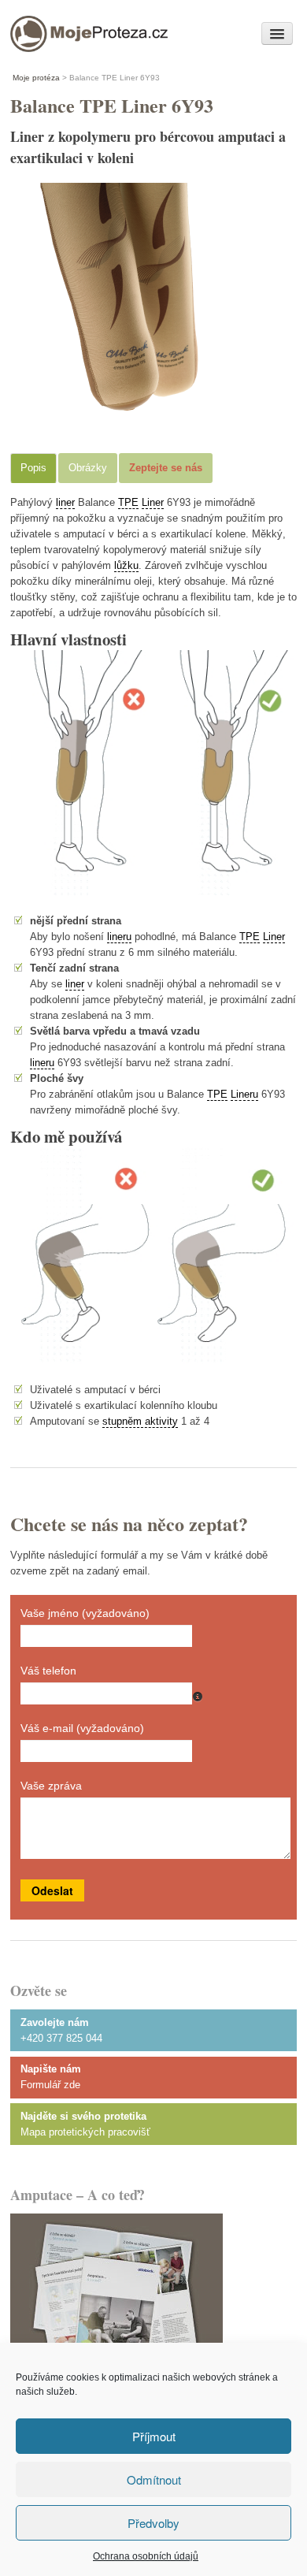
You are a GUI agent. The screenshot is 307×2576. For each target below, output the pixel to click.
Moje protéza (65, 30)
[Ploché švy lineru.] (153, 777)
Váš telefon (48, 1671)
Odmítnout (154, 2479)
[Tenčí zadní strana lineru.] (153, 1260)
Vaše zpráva (51, 1786)
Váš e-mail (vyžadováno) (82, 1728)
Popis (33, 468)
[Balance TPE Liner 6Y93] (128, 416)
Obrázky (88, 468)
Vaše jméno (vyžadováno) (85, 1613)
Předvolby (153, 2523)
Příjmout (154, 2436)
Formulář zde (50, 2085)
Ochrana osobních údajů (146, 2556)
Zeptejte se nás (166, 468)
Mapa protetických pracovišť (85, 2132)
